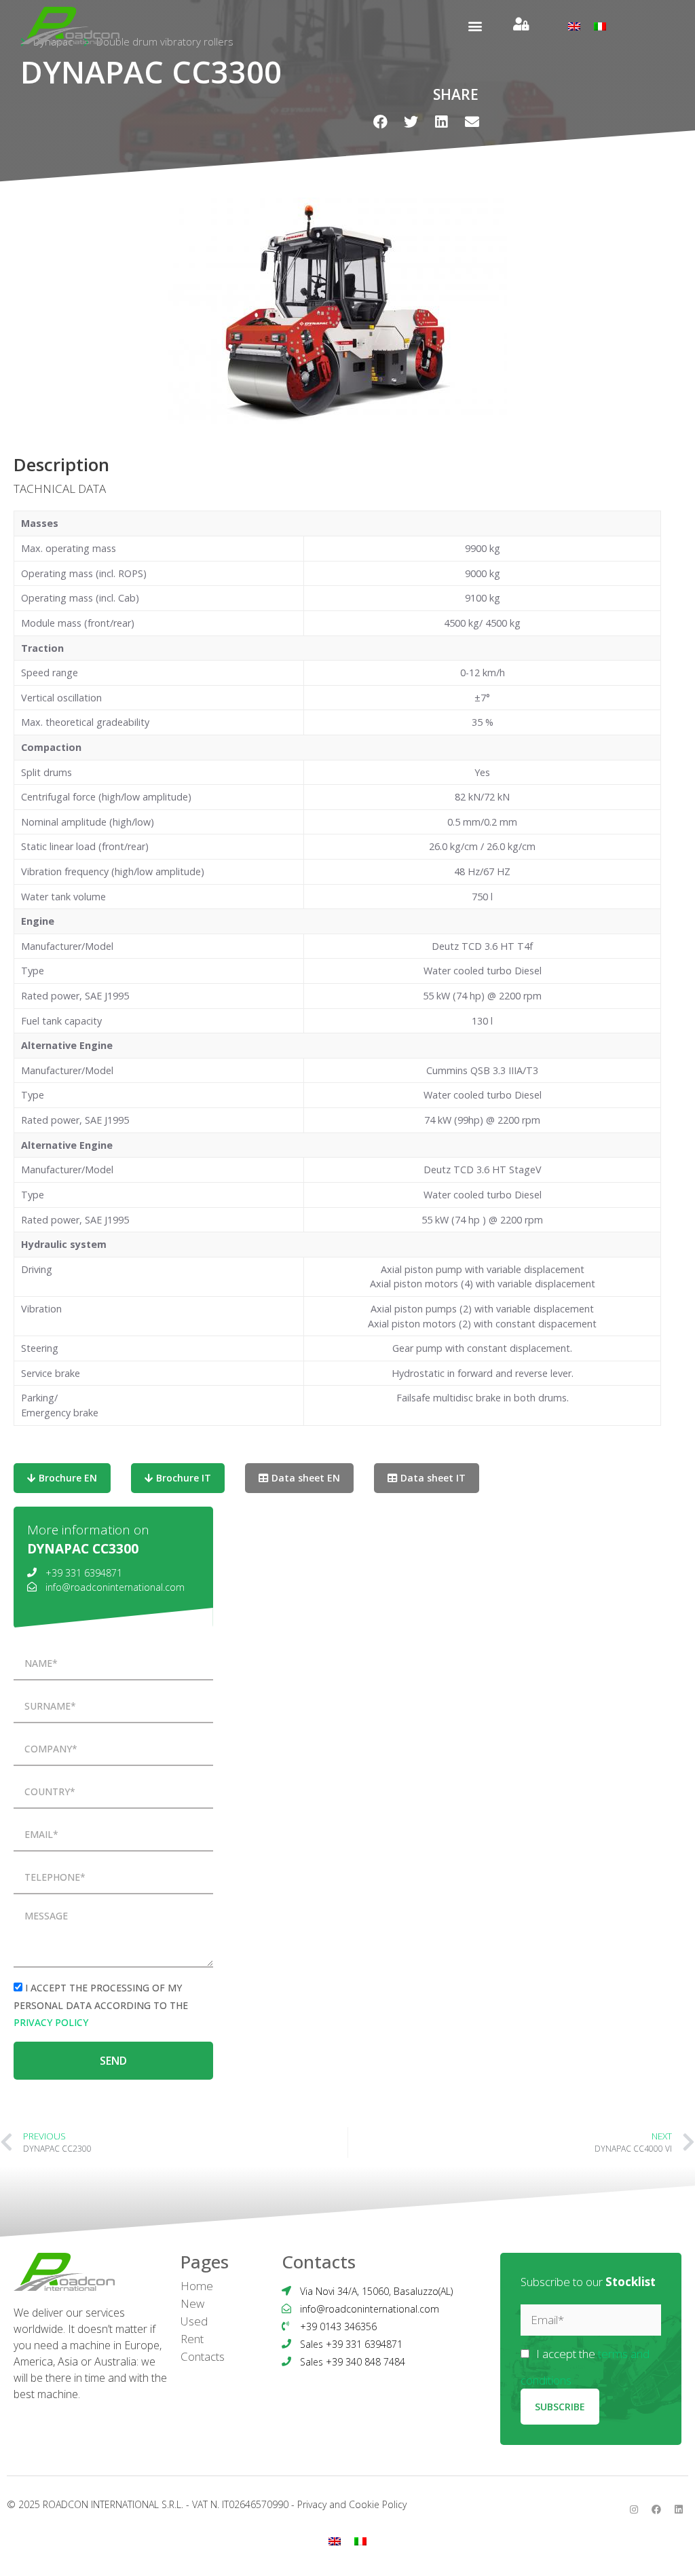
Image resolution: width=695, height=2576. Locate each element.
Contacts (203, 2356)
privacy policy (51, 2022)
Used (194, 2321)
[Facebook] (656, 2509)
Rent (192, 2339)
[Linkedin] (679, 2509)
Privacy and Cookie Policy (352, 2504)
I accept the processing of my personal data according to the (101, 2005)
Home (197, 2286)
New (192, 2303)
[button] (475, 25)
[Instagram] (634, 2509)
